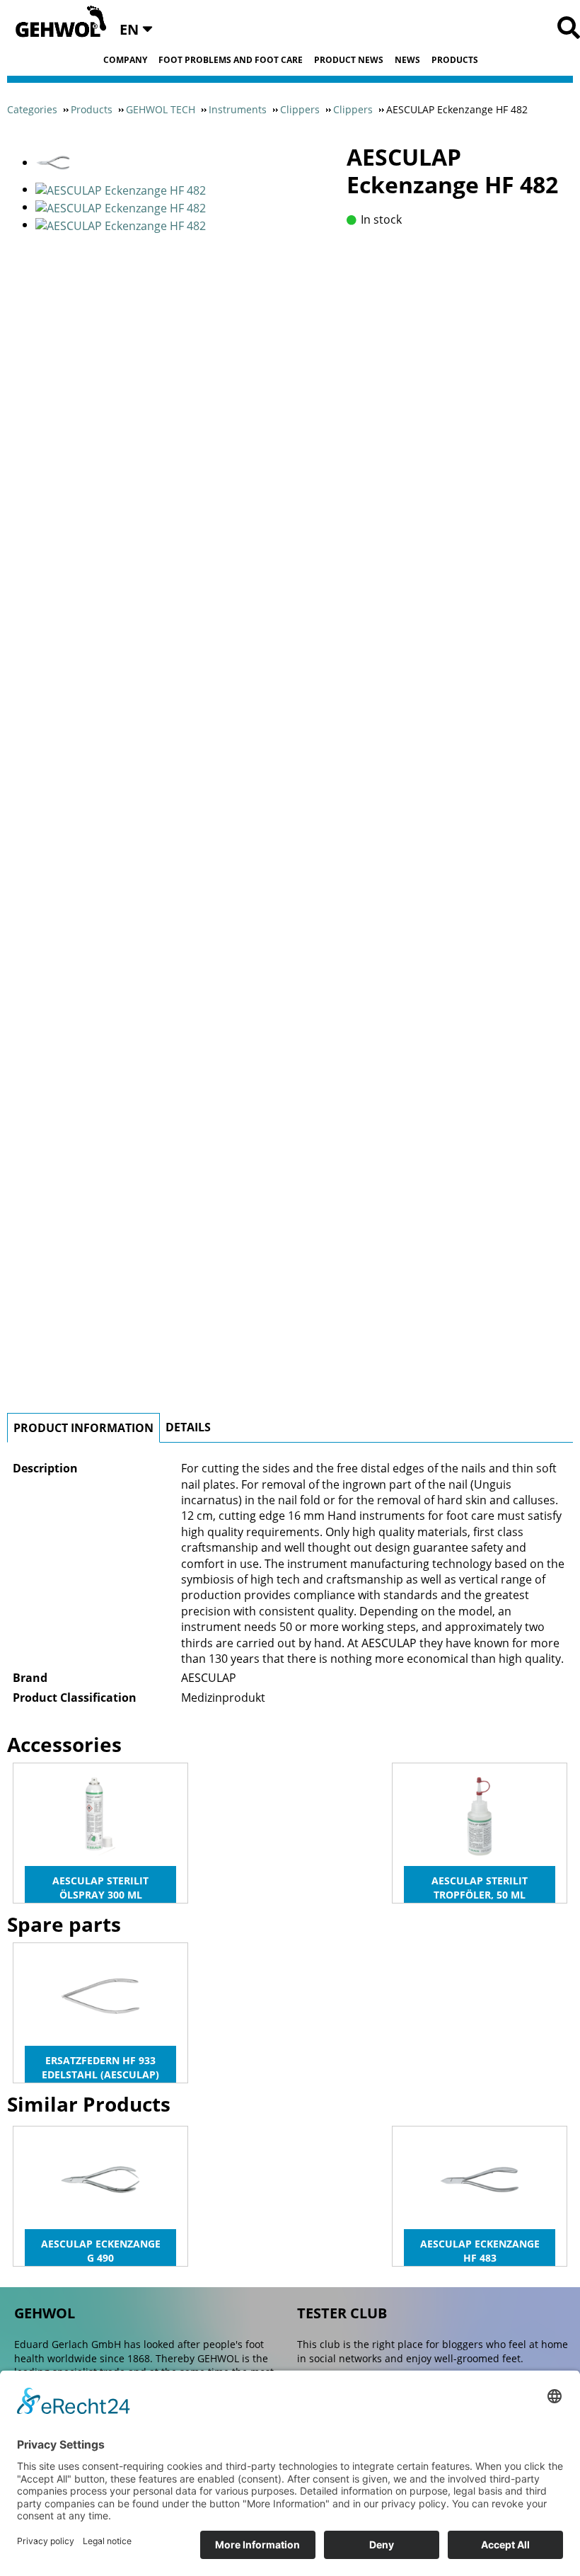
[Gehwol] (56, 23)
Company (125, 61)
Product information (83, 1428)
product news (349, 61)
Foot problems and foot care (231, 61)
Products (455, 61)
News (407, 61)
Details (188, 1427)
